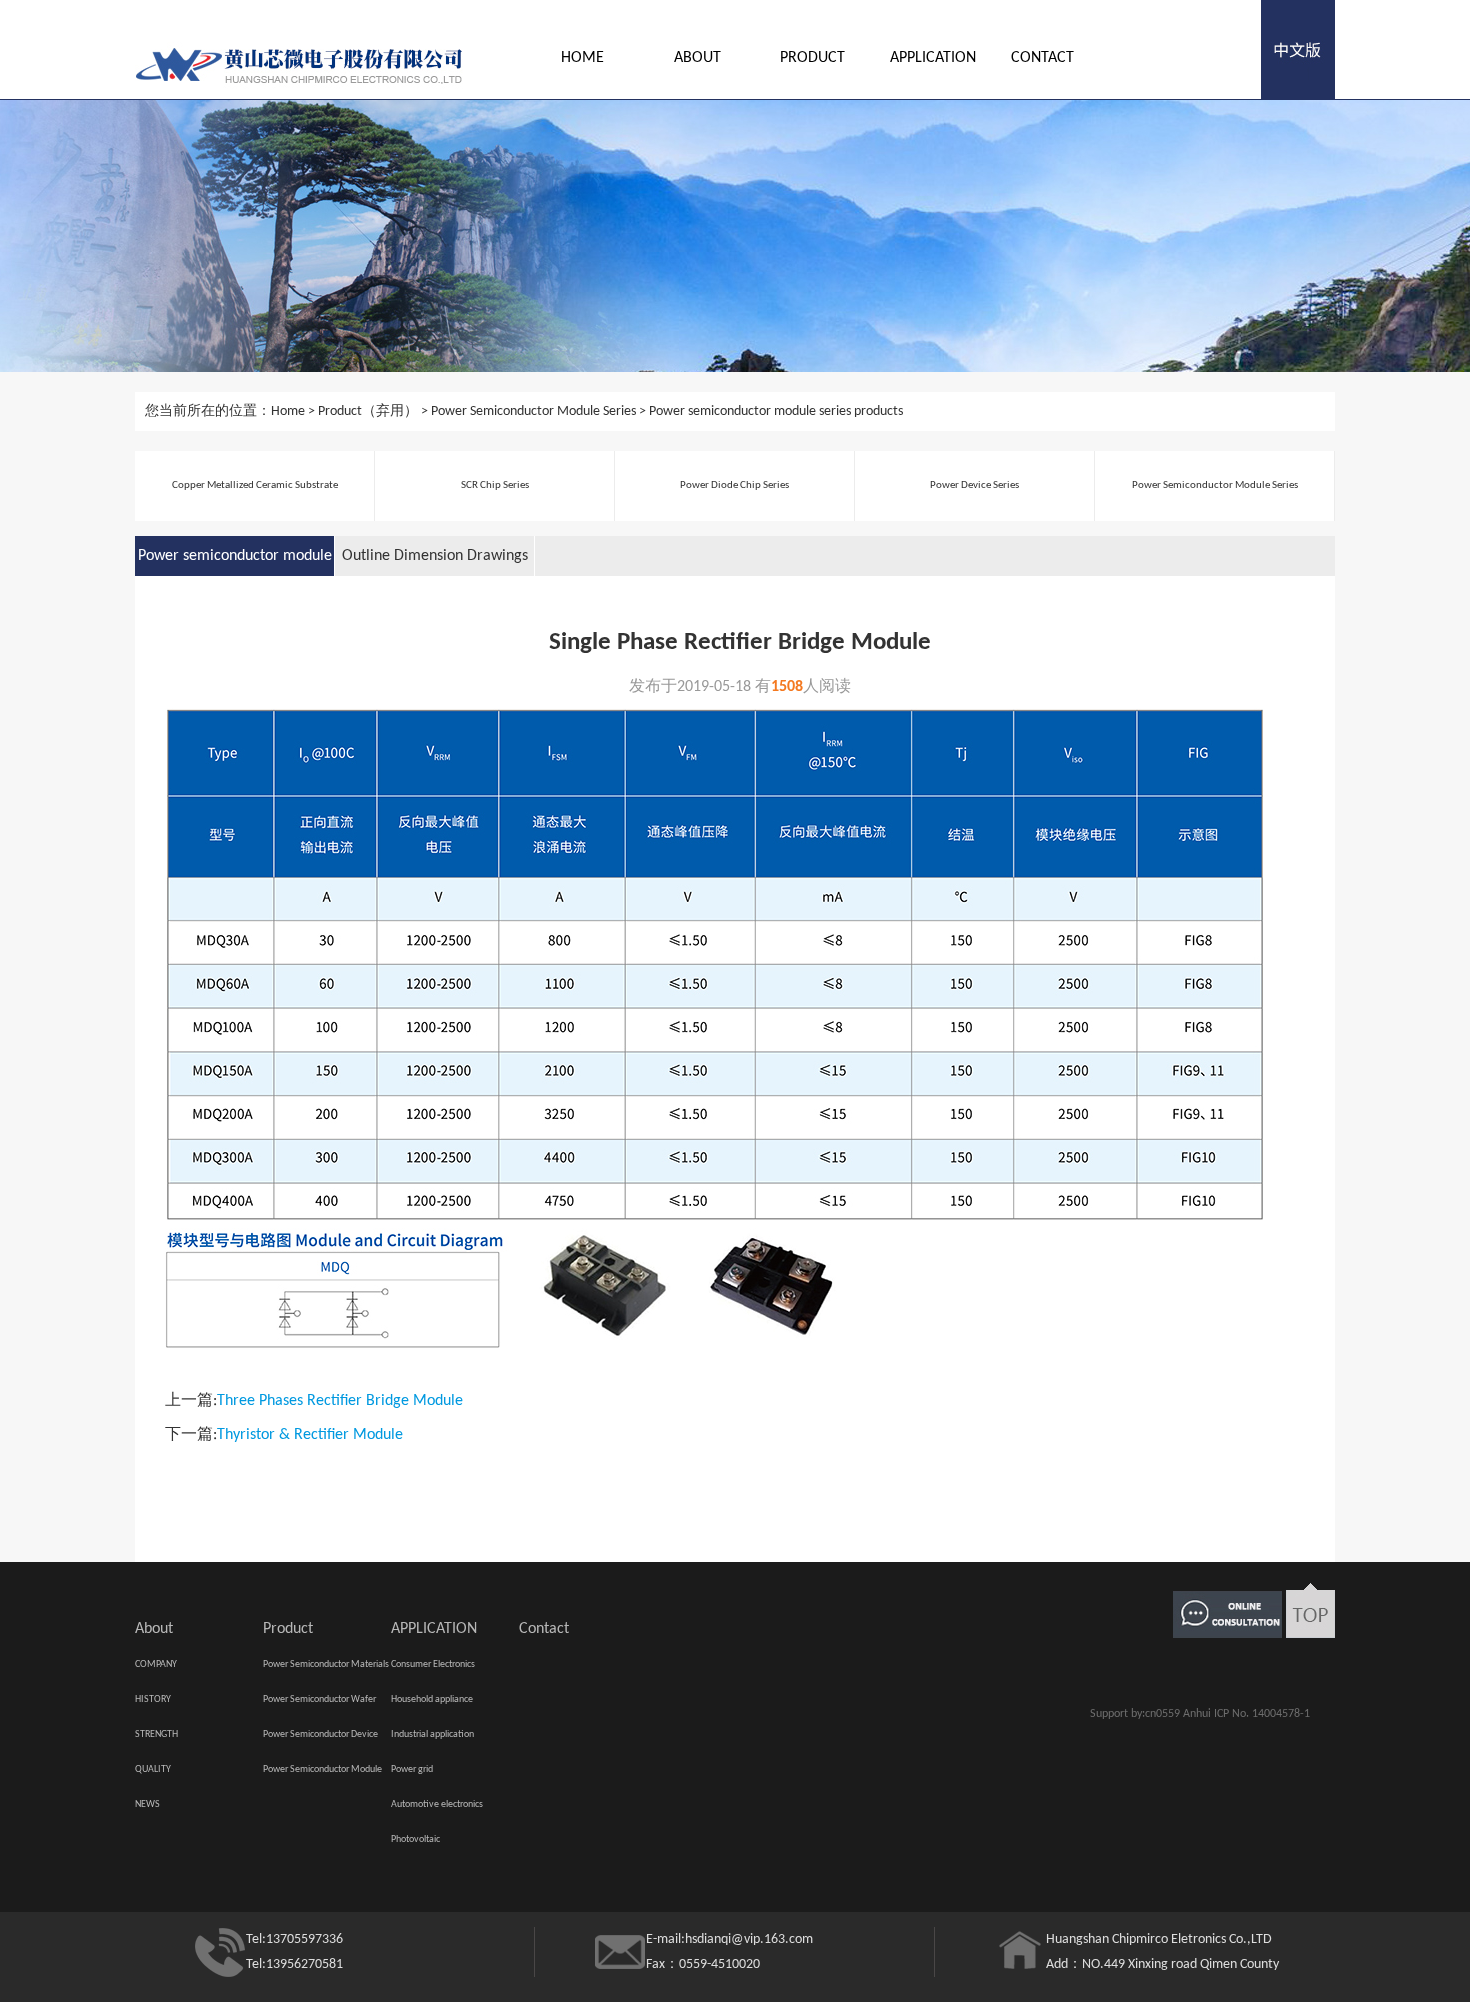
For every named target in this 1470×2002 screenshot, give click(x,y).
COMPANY (156, 1664)
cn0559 (1162, 1714)
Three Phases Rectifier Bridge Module (340, 1401)
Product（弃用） (368, 411)
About (697, 58)
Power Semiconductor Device (320, 1734)
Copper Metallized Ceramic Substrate (255, 485)
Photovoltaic (415, 1839)
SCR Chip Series (495, 485)
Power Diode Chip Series (734, 485)
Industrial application (432, 1734)
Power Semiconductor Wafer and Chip (319, 1705)
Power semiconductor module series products (776, 411)
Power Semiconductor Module (322, 1769)
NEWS (147, 1804)
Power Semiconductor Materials (326, 1664)
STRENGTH (156, 1734)
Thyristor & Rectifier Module (310, 1435)
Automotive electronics (437, 1804)
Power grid (412, 1769)
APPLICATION (933, 58)
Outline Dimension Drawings (435, 556)
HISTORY (153, 1699)
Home (582, 58)
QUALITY (153, 1769)
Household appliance (432, 1699)
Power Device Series (974, 485)
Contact (1042, 58)
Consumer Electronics (433, 1664)
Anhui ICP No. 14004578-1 (1246, 1714)
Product (812, 58)
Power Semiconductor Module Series (533, 411)
